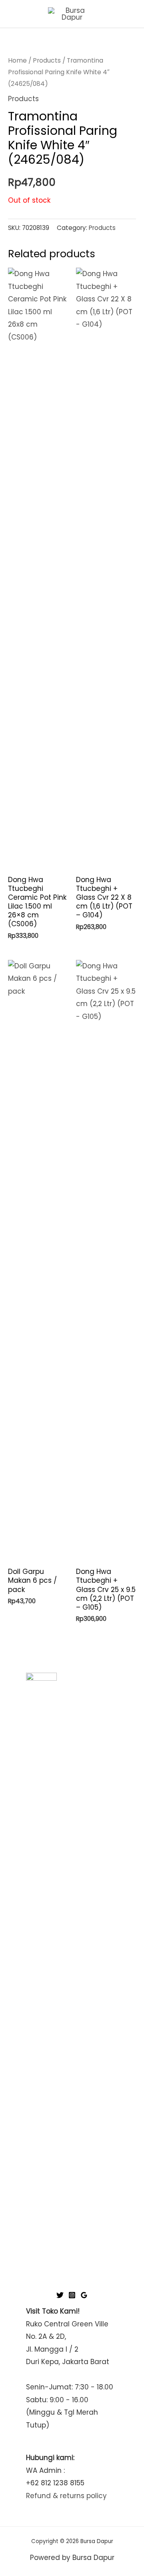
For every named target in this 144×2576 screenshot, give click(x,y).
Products (47, 60)
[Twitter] (60, 2295)
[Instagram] (72, 2295)
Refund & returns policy (66, 2496)
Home (17, 60)
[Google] (84, 2295)
